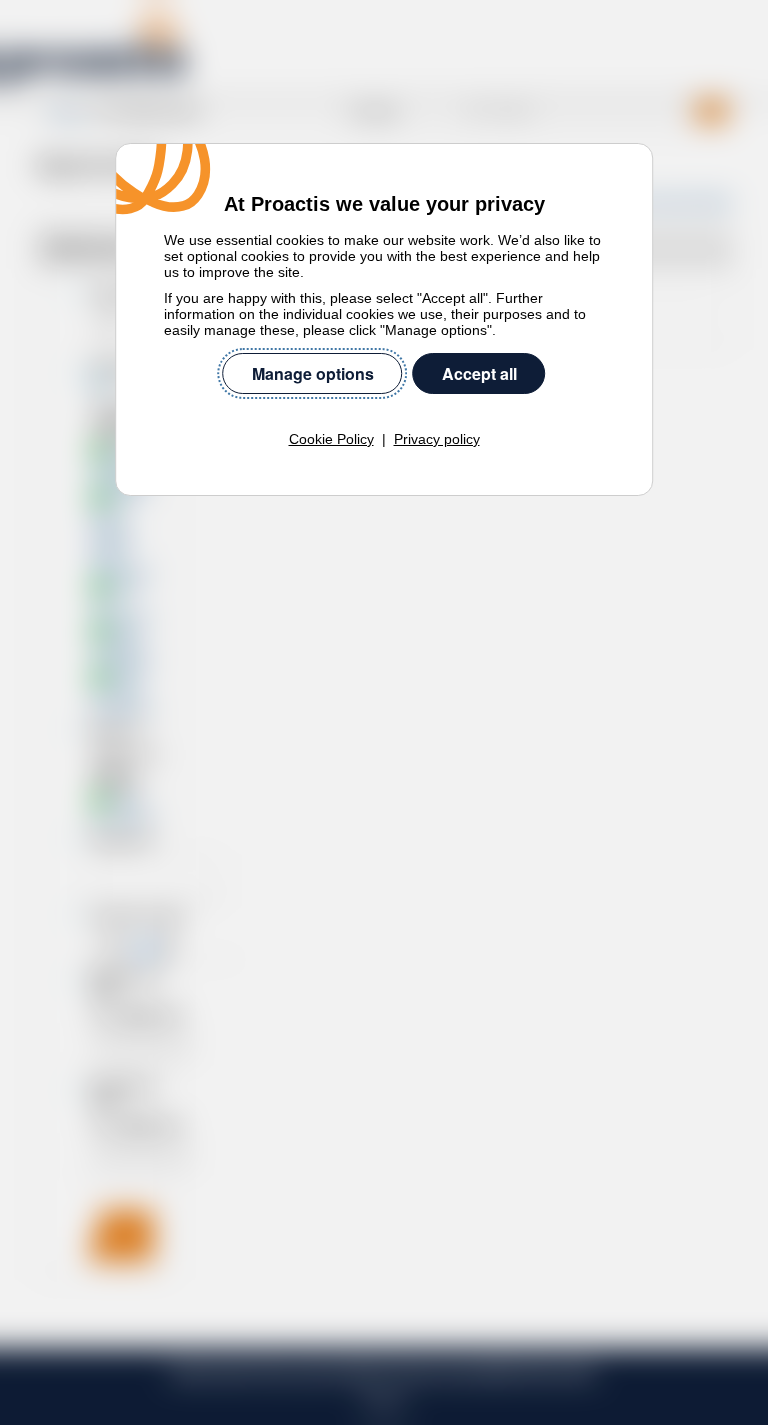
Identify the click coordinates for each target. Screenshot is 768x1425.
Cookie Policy (331, 439)
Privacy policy (437, 439)
